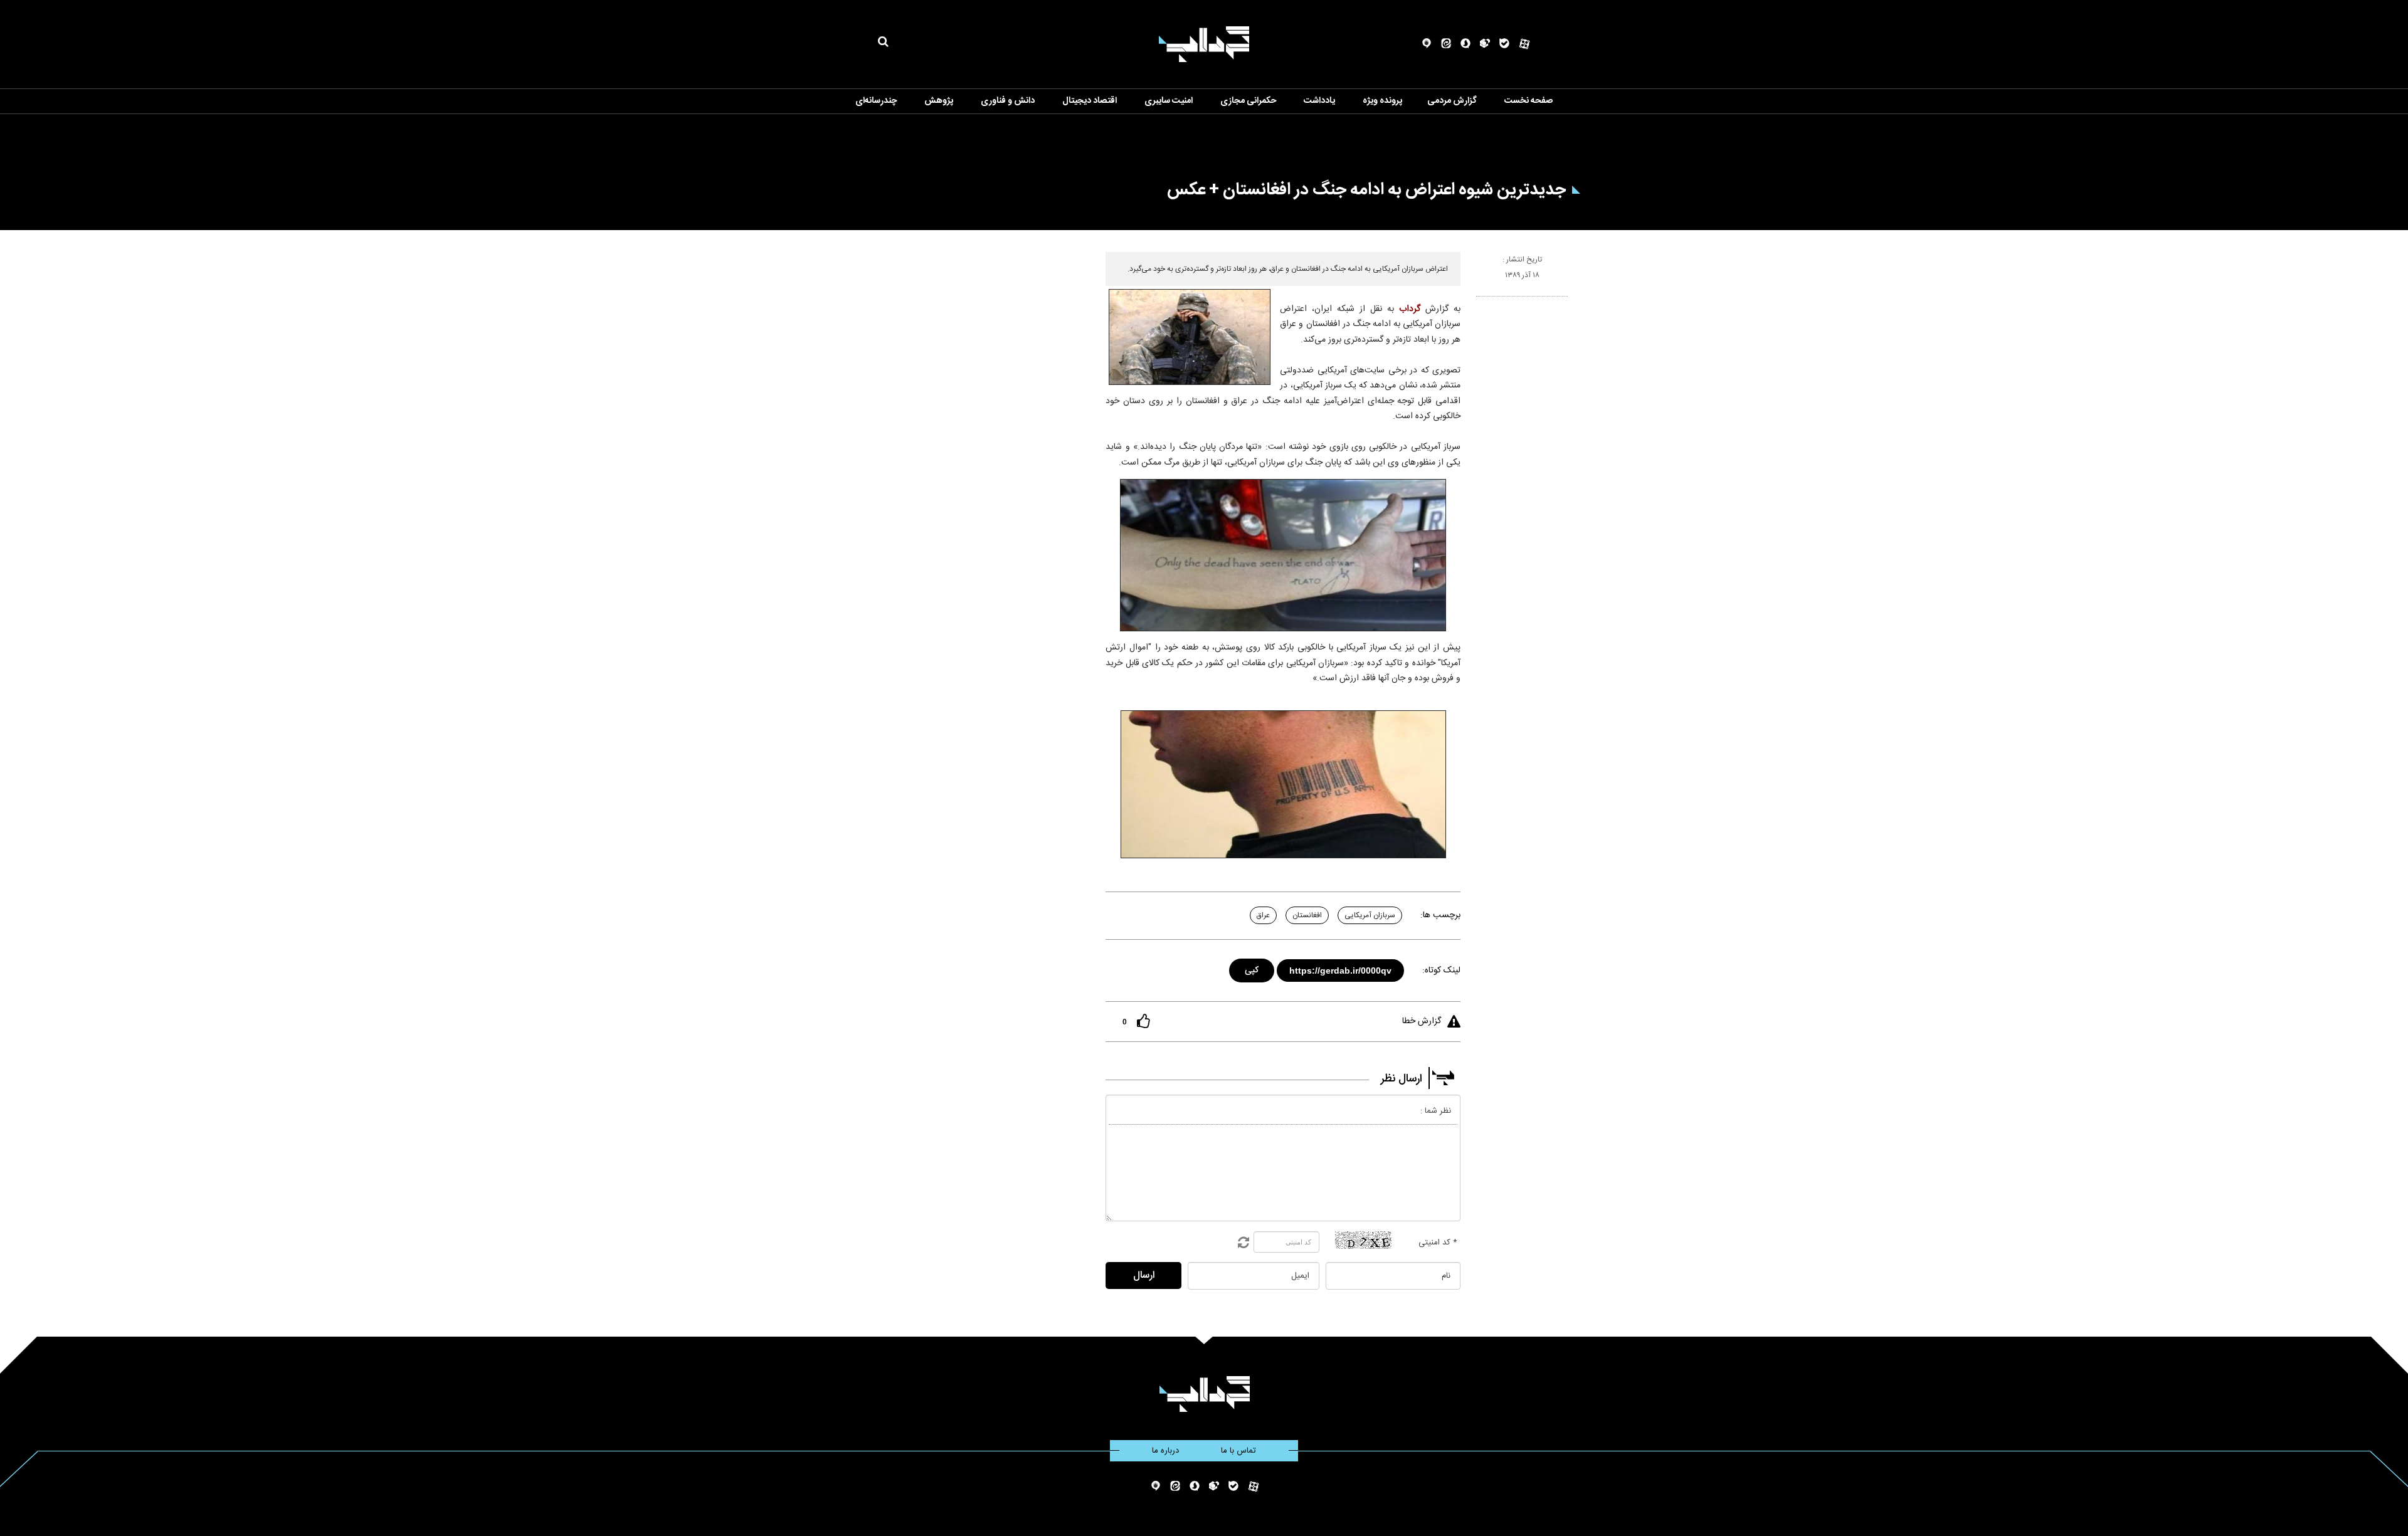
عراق (1263, 915)
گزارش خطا (1422, 1021)
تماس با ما (1238, 1451)
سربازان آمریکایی (1370, 915)
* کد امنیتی (1438, 1243)
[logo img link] (1204, 44)
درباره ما (1165, 1451)
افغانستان (1307, 915)
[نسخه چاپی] (1481, 302)
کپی (1253, 968)
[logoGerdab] (1204, 1394)
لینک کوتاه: (1441, 971)
